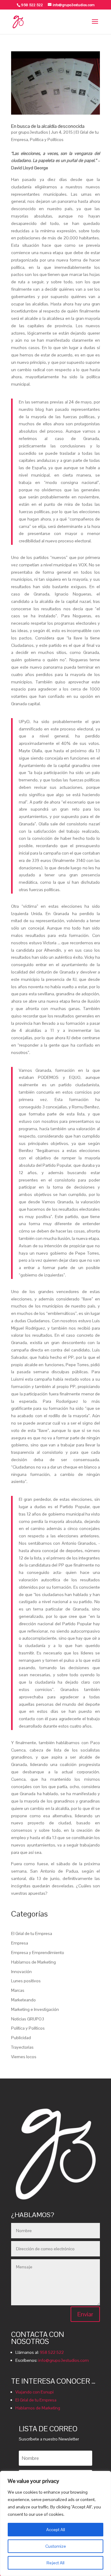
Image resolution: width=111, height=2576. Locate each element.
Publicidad (21, 2038)
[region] (55, 2523)
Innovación (21, 1972)
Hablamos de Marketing (33, 1962)
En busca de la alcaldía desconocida (48, 126)
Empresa (20, 1943)
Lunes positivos (26, 1981)
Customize (56, 2546)
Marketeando (23, 2000)
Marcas (18, 1990)
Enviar (85, 2314)
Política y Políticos (47, 140)
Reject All (55, 2563)
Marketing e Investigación (35, 2009)
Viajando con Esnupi (35, 2392)
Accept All (56, 2530)
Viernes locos (24, 2057)
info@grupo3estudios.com (64, 2360)
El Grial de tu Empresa (32, 1933)
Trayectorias (22, 2047)
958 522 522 (52, 2352)
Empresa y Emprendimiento (38, 1953)
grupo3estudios (33, 132)
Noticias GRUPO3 (28, 2019)
